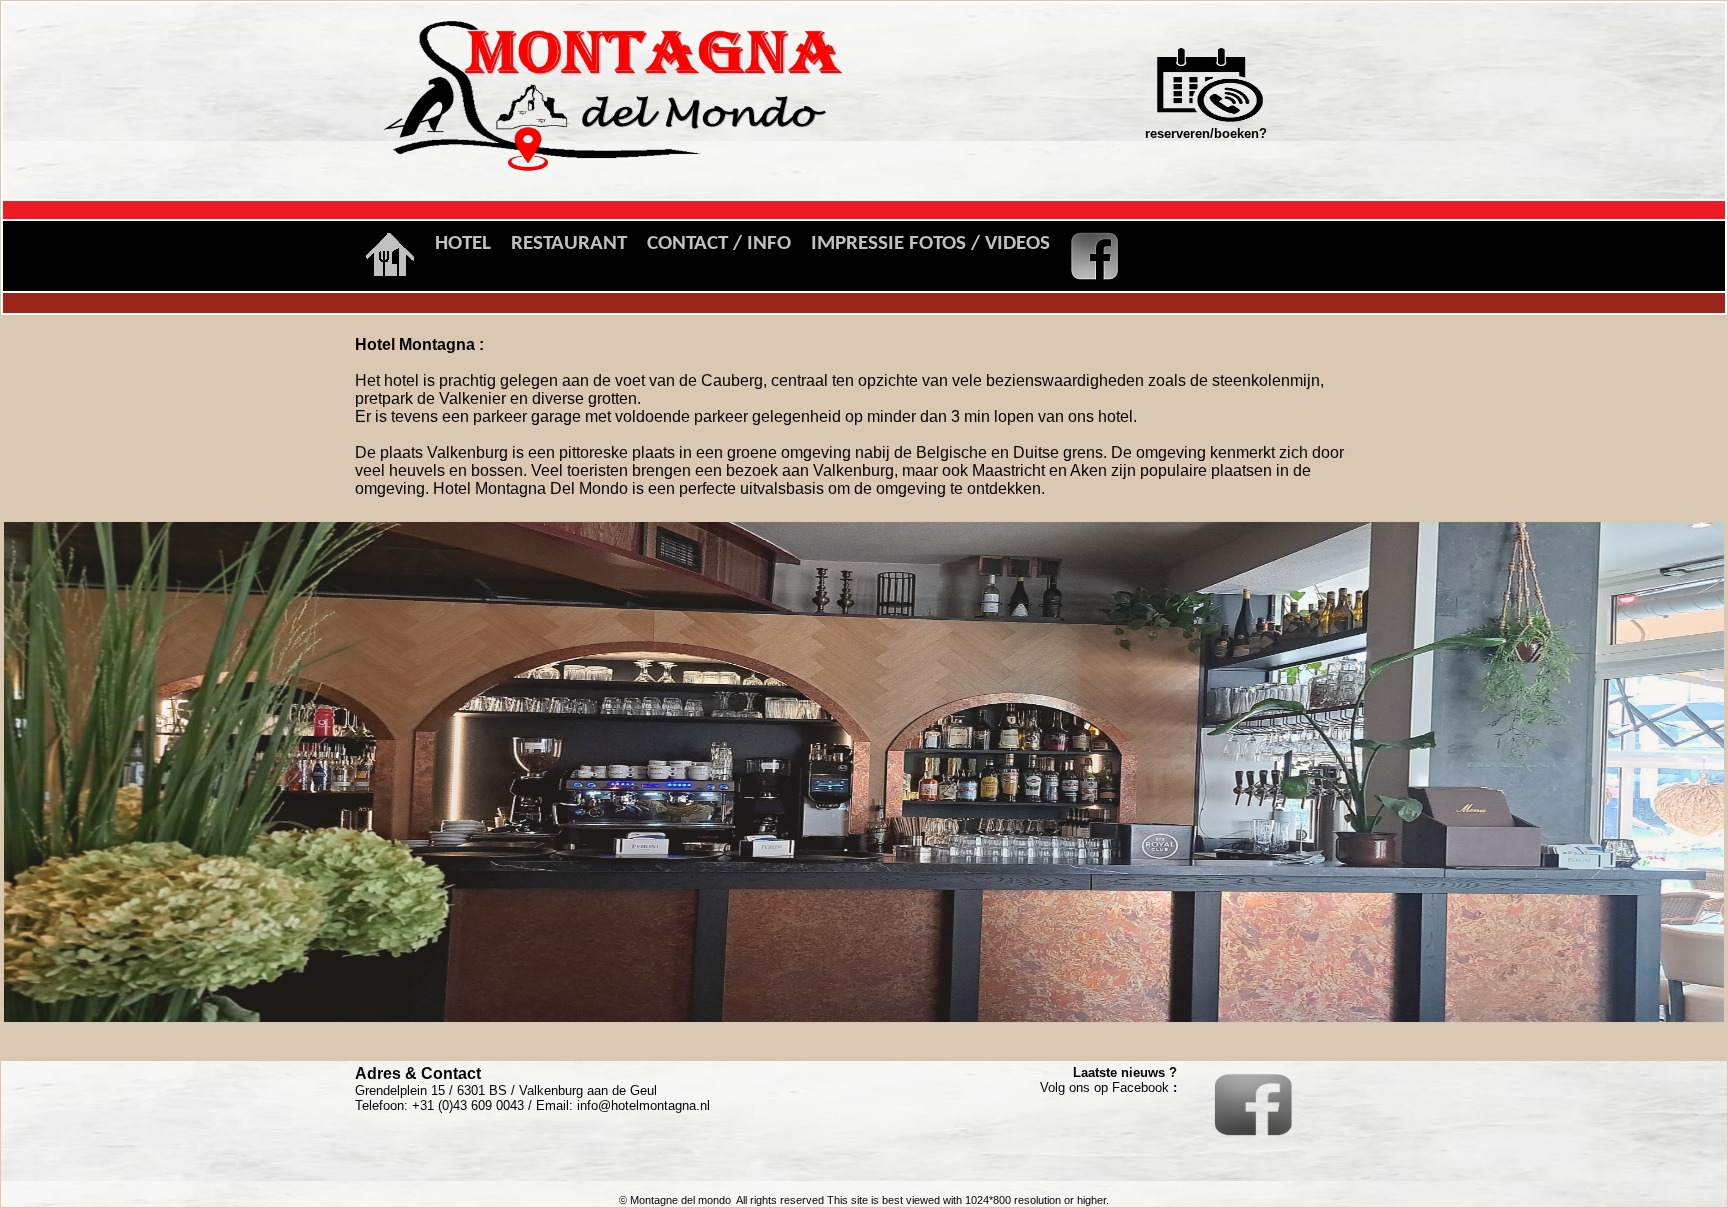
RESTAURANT (569, 243)
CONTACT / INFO (719, 243)
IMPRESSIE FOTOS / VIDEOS (930, 243)
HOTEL (463, 243)
